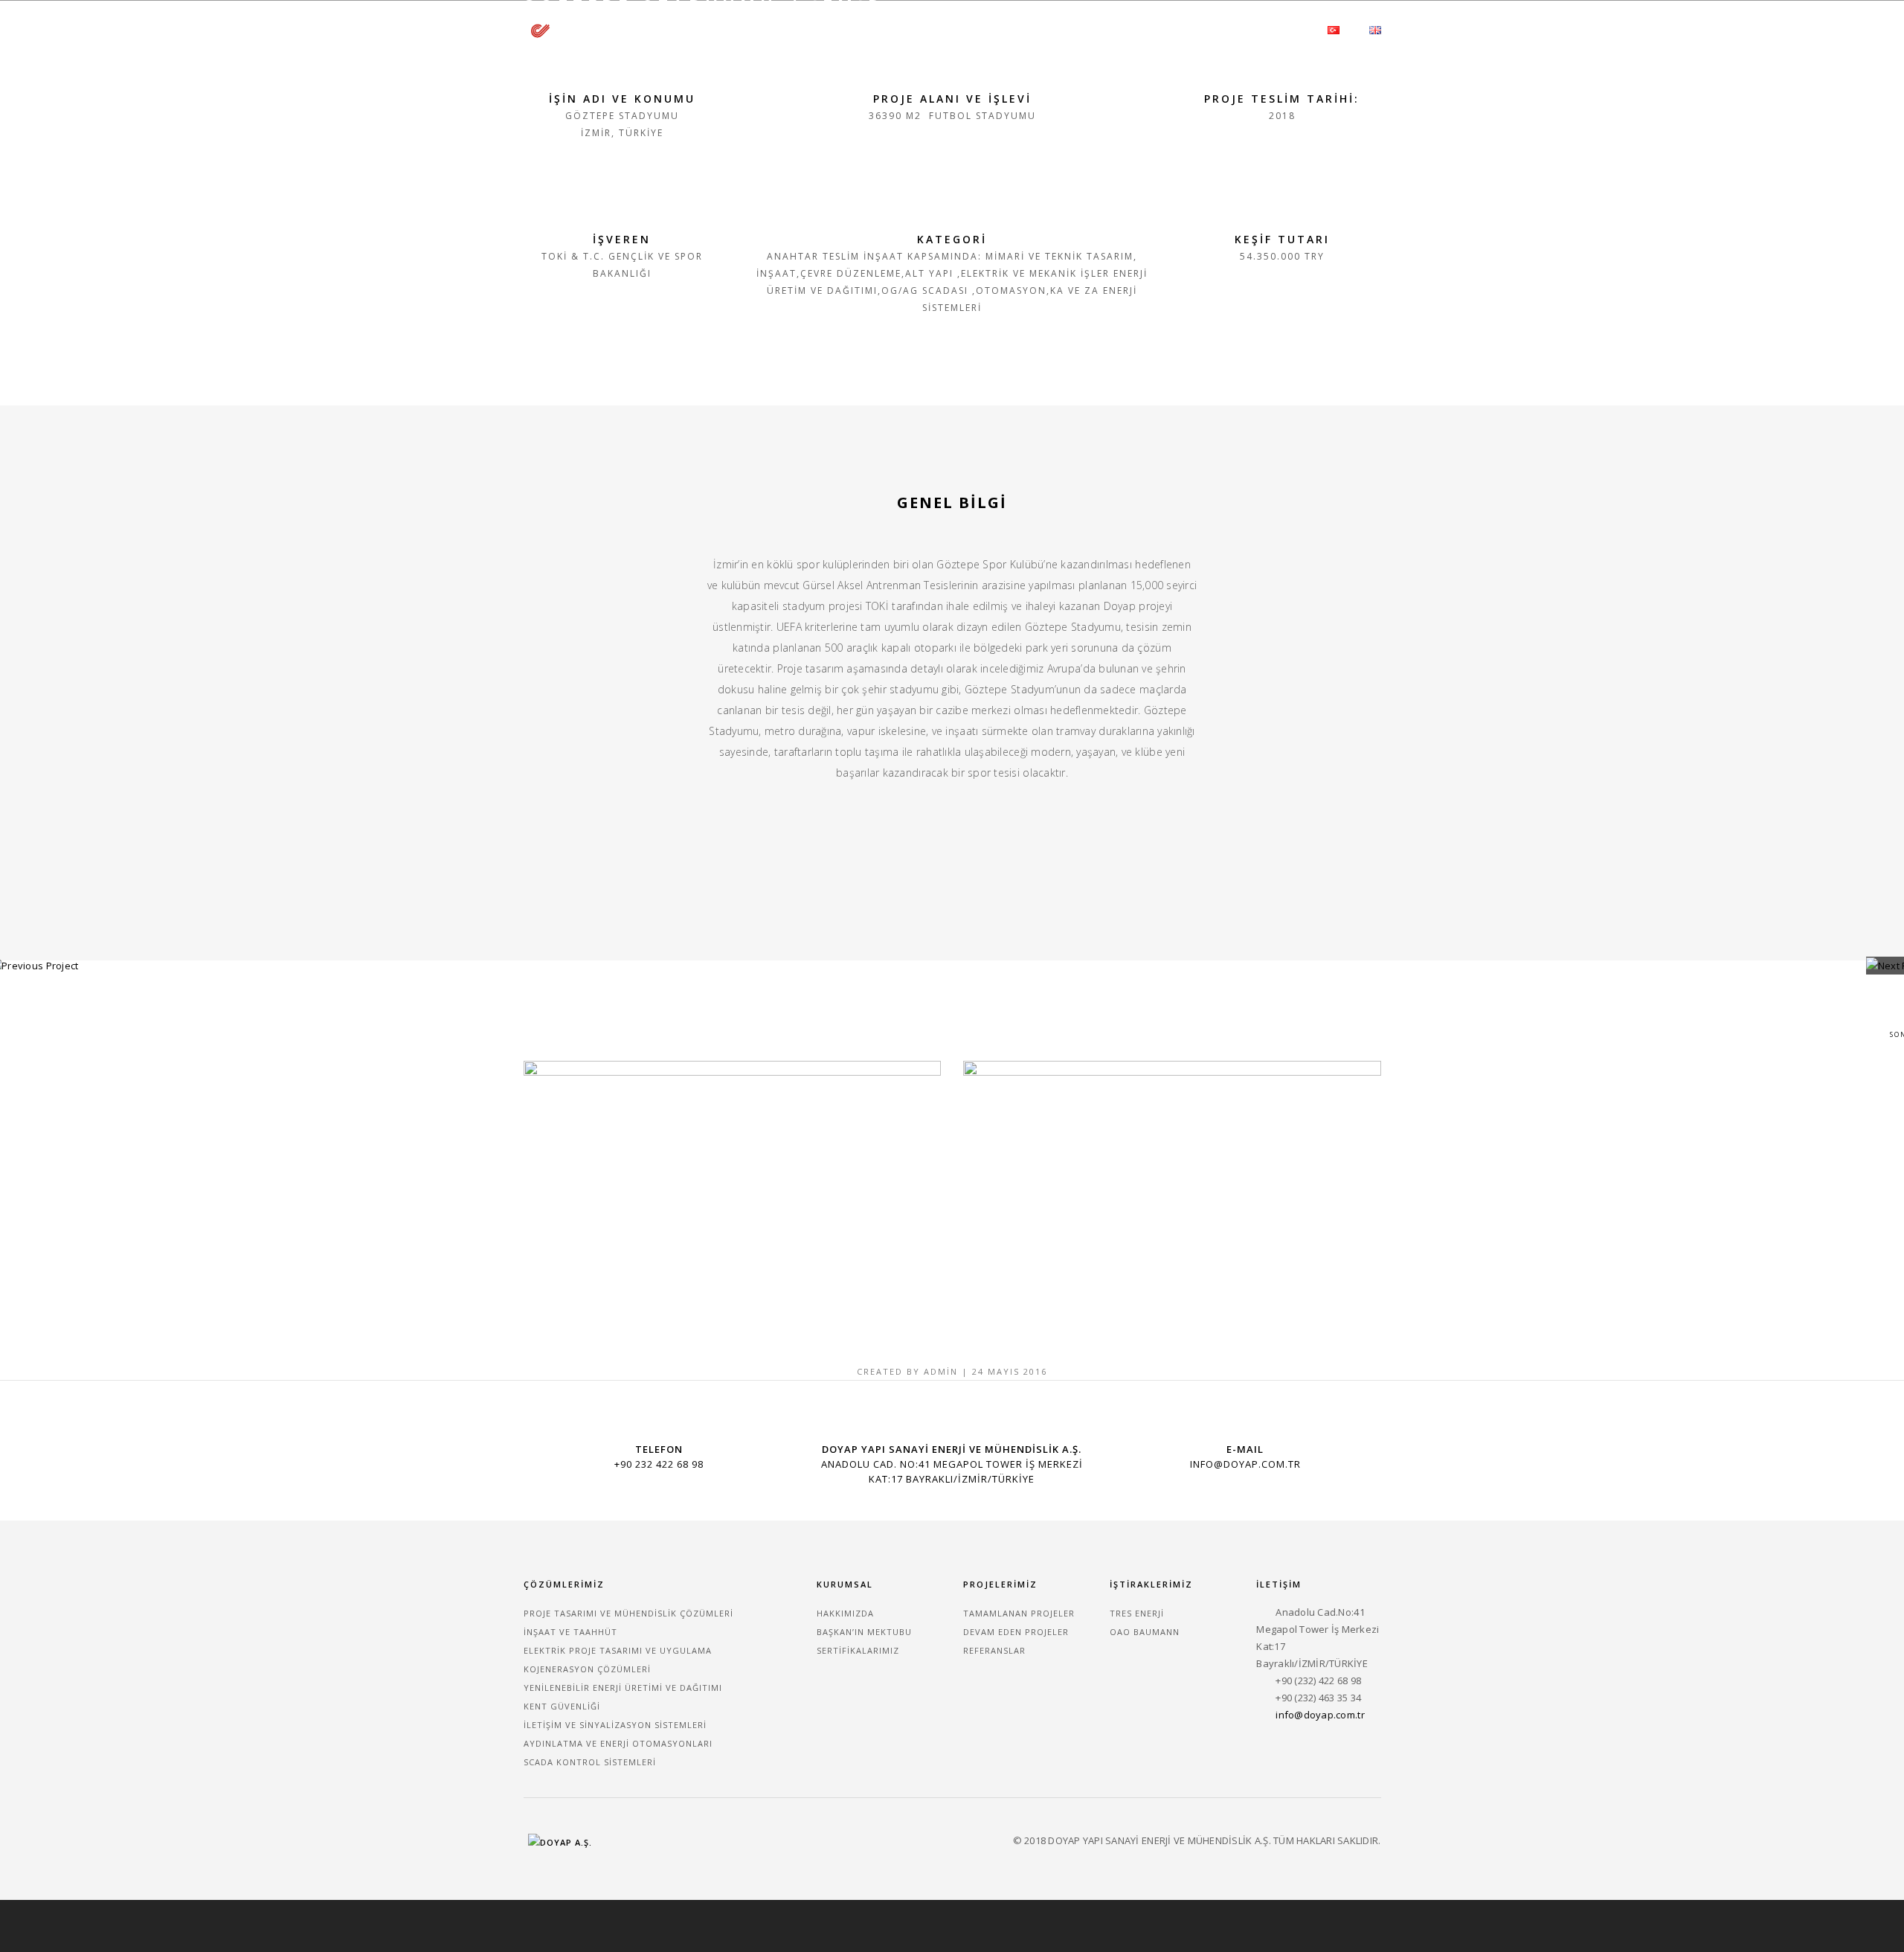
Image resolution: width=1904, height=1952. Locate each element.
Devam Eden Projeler (1016, 1632)
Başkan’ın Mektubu (864, 1632)
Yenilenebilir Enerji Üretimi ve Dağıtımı (623, 1688)
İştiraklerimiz (1192, 29)
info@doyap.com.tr (1320, 1715)
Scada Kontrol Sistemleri (590, 1762)
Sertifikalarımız (858, 1650)
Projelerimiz (1093, 29)
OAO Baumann (1145, 1632)
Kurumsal (904, 29)
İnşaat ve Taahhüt (570, 1632)
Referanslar (994, 1650)
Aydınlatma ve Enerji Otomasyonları (618, 1743)
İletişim (1278, 29)
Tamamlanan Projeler (1019, 1613)
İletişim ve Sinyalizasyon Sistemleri (615, 1725)
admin (941, 1371)
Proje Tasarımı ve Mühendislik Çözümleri (628, 1613)
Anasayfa (825, 29)
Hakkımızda (845, 1613)
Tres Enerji (1137, 1613)
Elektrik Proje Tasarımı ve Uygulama (618, 1650)
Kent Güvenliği (562, 1706)
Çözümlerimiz (995, 29)
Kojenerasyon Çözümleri (587, 1669)
